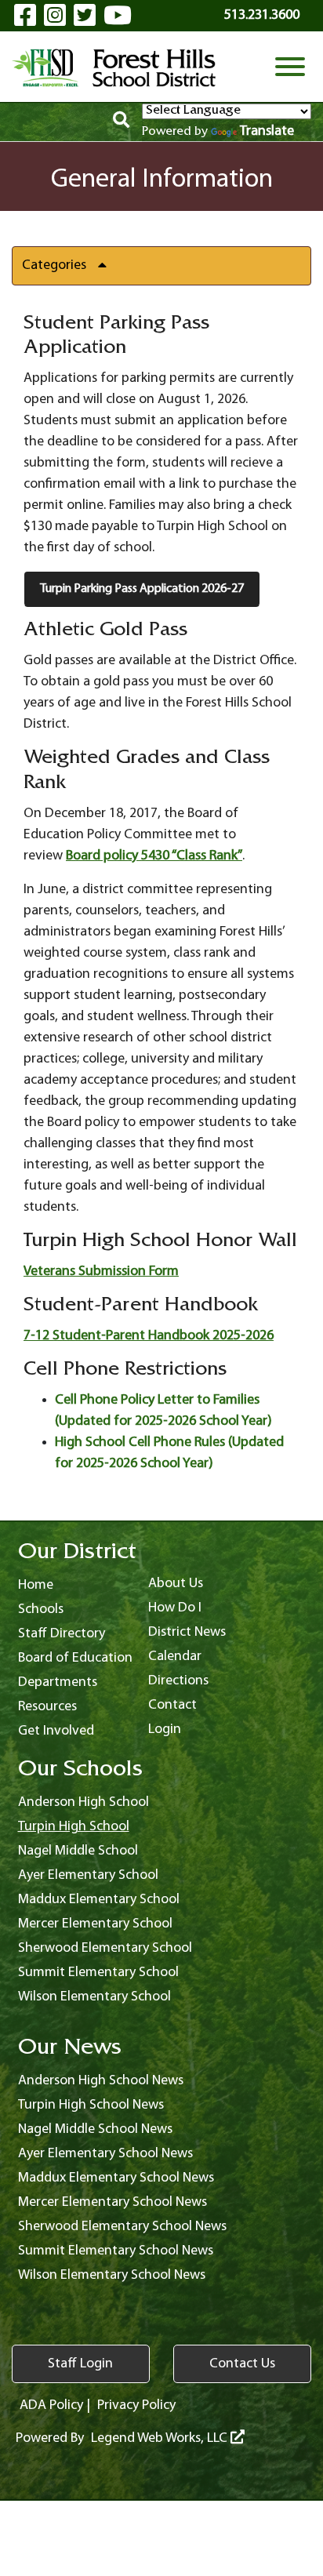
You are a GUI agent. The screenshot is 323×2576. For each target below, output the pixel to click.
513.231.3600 (262, 15)
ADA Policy (51, 2405)
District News (187, 1632)
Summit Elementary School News (116, 2251)
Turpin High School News (91, 2105)
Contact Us (242, 2364)
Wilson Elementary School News (112, 2275)
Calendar (175, 1657)
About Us (176, 1584)
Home (36, 1585)
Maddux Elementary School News (116, 2178)
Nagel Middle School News (95, 2129)
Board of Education (75, 1658)
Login (165, 1729)
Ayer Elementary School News (105, 2154)
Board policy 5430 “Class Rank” (154, 856)
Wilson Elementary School (94, 1997)
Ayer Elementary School (88, 1875)
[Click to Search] (121, 122)
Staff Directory (62, 1634)
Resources (47, 1707)
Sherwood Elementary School (105, 1948)
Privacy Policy (136, 2405)
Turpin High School (74, 1827)
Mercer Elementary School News (113, 2202)
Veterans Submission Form (101, 1272)
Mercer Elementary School (95, 1924)
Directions (178, 1681)
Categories (54, 265)
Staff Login (80, 2364)
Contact (172, 1705)
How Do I (175, 1608)
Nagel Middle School (78, 1851)
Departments (58, 1682)
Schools (41, 1610)
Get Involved (56, 1731)
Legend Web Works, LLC (161, 2438)
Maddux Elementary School (99, 1900)
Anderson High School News (101, 2081)
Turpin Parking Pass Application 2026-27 (142, 589)
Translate (267, 131)
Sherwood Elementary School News (122, 2227)
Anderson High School (83, 1802)
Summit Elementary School (98, 1973)
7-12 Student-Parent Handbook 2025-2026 (149, 1336)
